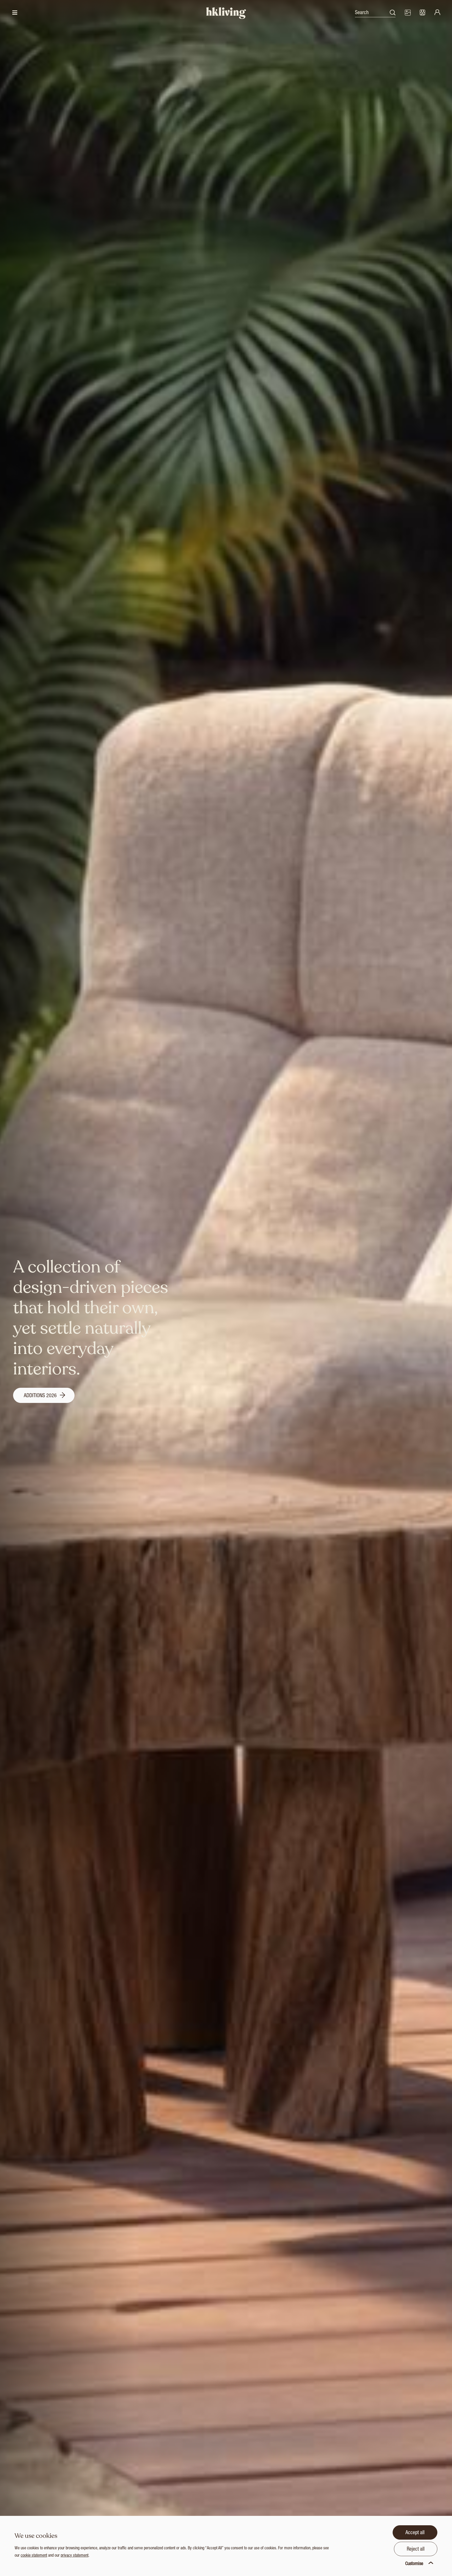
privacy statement (75, 2556)
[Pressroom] (408, 13)
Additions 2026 (41, 1396)
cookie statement (34, 2556)
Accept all (415, 2533)
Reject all (416, 2550)
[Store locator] (422, 13)
